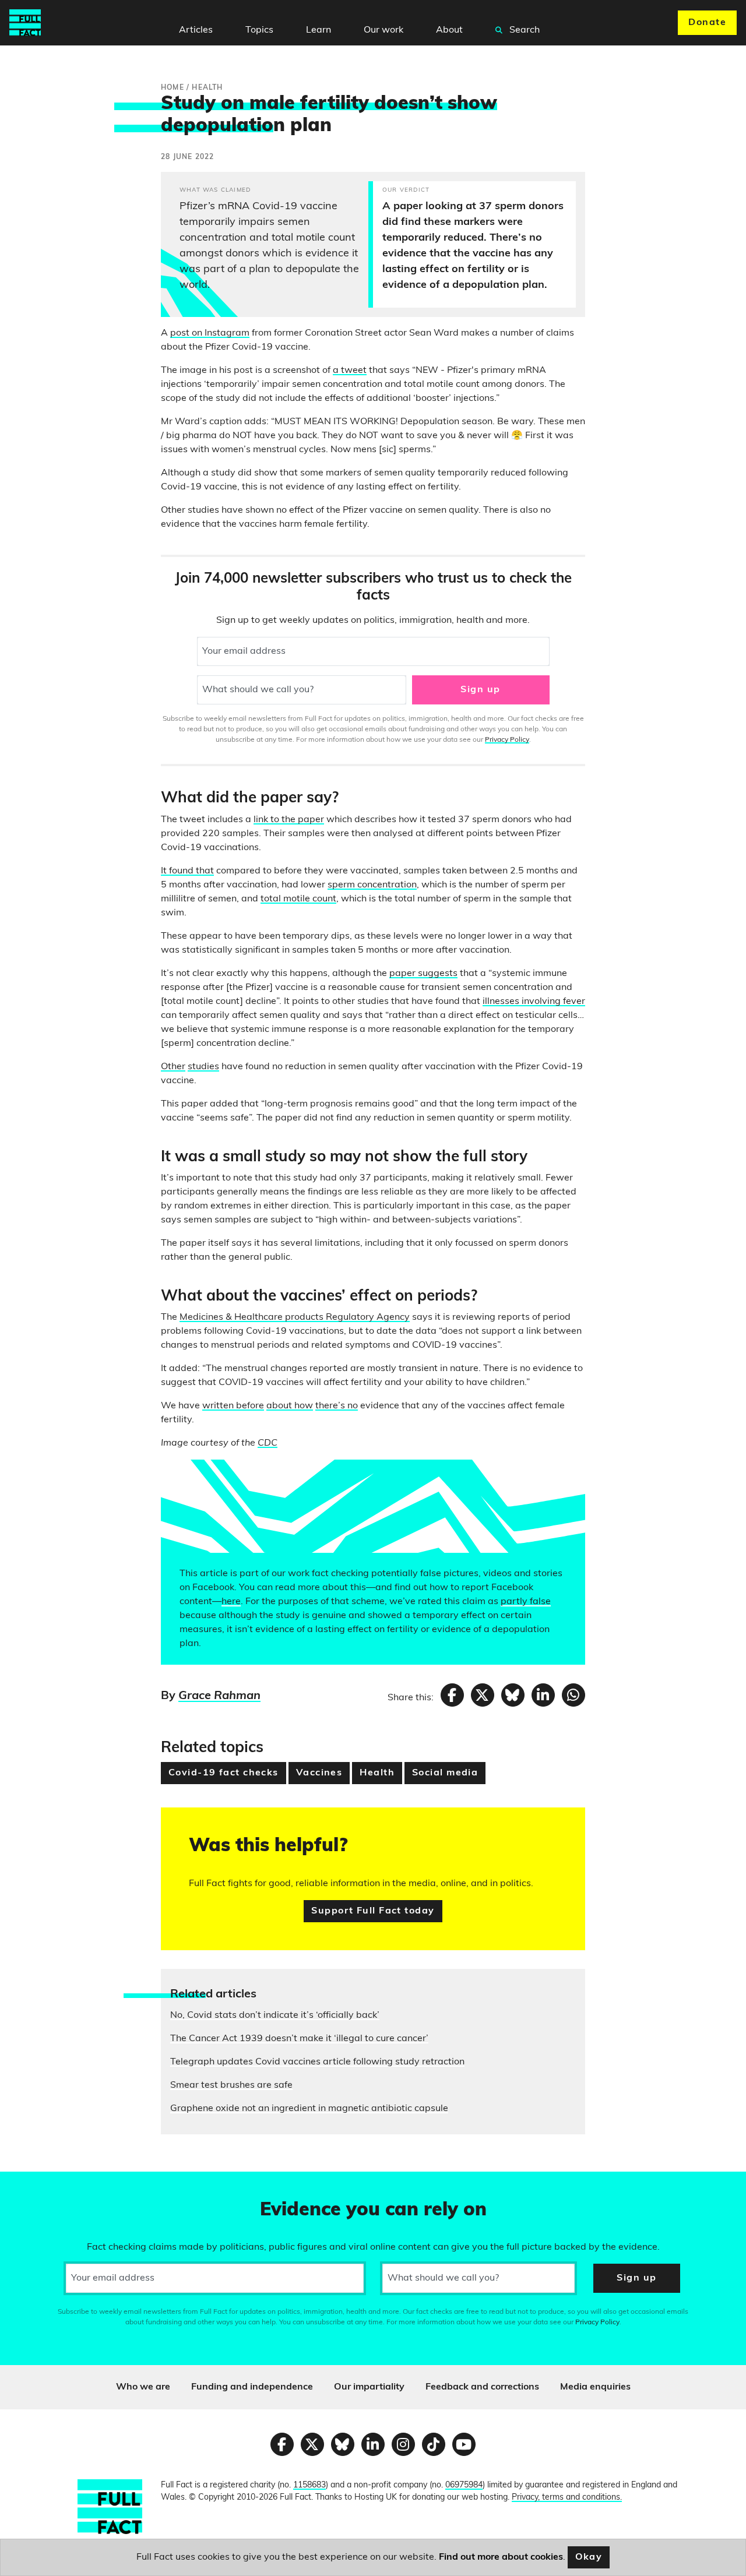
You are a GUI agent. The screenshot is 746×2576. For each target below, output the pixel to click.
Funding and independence (252, 2387)
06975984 (464, 2485)
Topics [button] (259, 30)
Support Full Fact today (373, 1911)
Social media (445, 1773)
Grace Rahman (219, 1696)
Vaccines (319, 1773)
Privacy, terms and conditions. (567, 2498)
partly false (526, 1602)
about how (290, 1406)
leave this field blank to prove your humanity (50, 2186)
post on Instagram (210, 333)
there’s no (337, 1406)
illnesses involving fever (534, 1002)
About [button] (449, 30)
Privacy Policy (507, 740)
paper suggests (423, 974)
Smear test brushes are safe (231, 2085)
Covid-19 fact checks (224, 1773)
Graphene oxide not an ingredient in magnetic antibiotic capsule (309, 2109)
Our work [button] (383, 30)
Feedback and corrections (482, 2387)
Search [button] (523, 30)
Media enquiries (595, 2387)
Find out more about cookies (501, 2557)
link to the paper (289, 820)
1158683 (309, 2485)
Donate (707, 23)
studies (203, 1067)
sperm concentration (372, 885)
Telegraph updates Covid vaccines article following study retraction (317, 2062)
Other (173, 1067)
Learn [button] (319, 30)
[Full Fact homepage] (25, 23)
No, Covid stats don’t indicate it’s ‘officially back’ (275, 2015)
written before (233, 1406)
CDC (268, 1443)
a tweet (350, 371)
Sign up (480, 690)
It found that (187, 871)
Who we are (143, 2387)
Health (377, 1773)
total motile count (298, 899)
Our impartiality (369, 2387)
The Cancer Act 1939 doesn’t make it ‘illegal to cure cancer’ (299, 2039)
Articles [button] (196, 30)
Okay (589, 2557)
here (231, 1602)
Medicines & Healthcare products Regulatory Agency (295, 1317)
